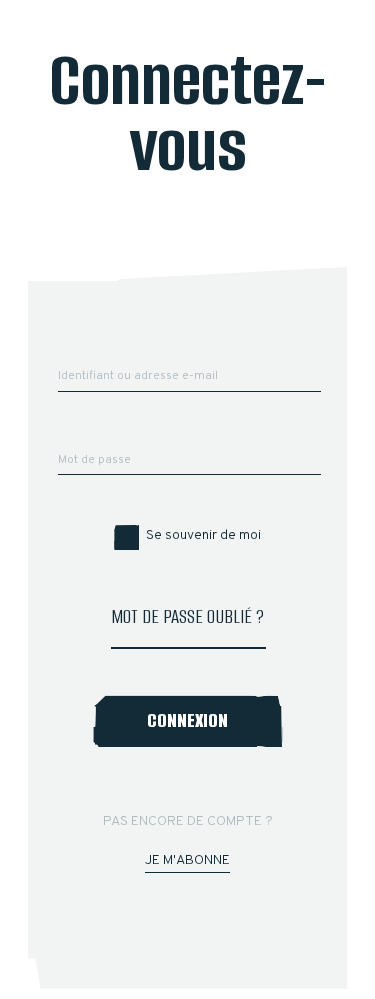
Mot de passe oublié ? (187, 616)
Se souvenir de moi (203, 535)
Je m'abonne (187, 860)
